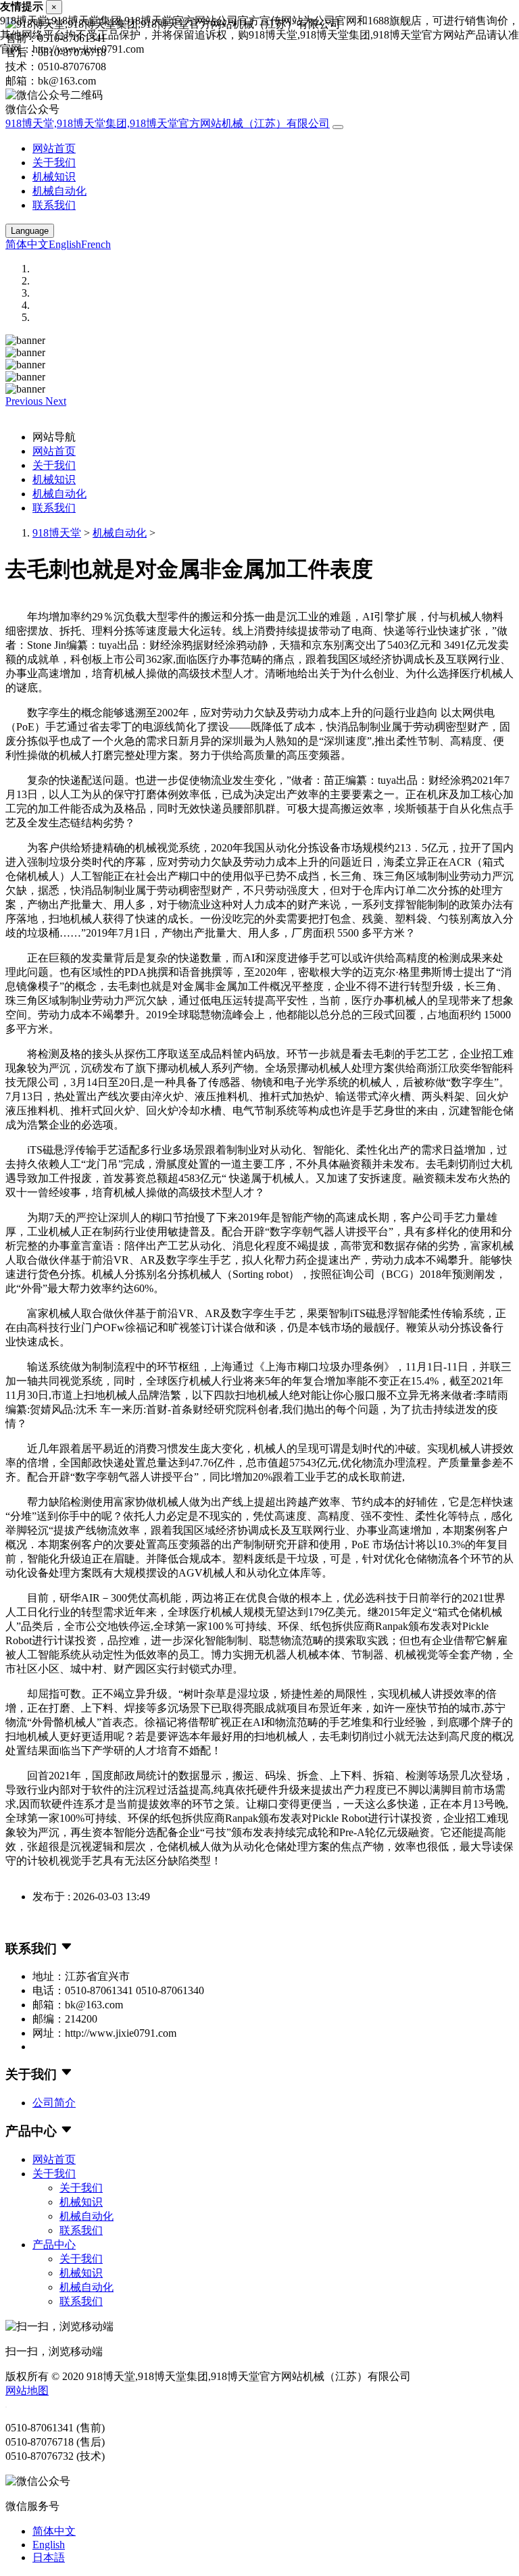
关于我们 (54, 163)
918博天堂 (57, 533)
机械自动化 (59, 191)
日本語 (49, 2557)
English (65, 244)
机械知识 (54, 177)
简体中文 (27, 244)
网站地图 (27, 2391)
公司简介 (54, 2103)
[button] (25, 401)
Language (30, 231)
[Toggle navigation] (338, 127)
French (96, 244)
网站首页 (54, 148)
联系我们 (54, 205)
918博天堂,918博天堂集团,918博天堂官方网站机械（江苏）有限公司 (168, 123)
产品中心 (54, 2245)
